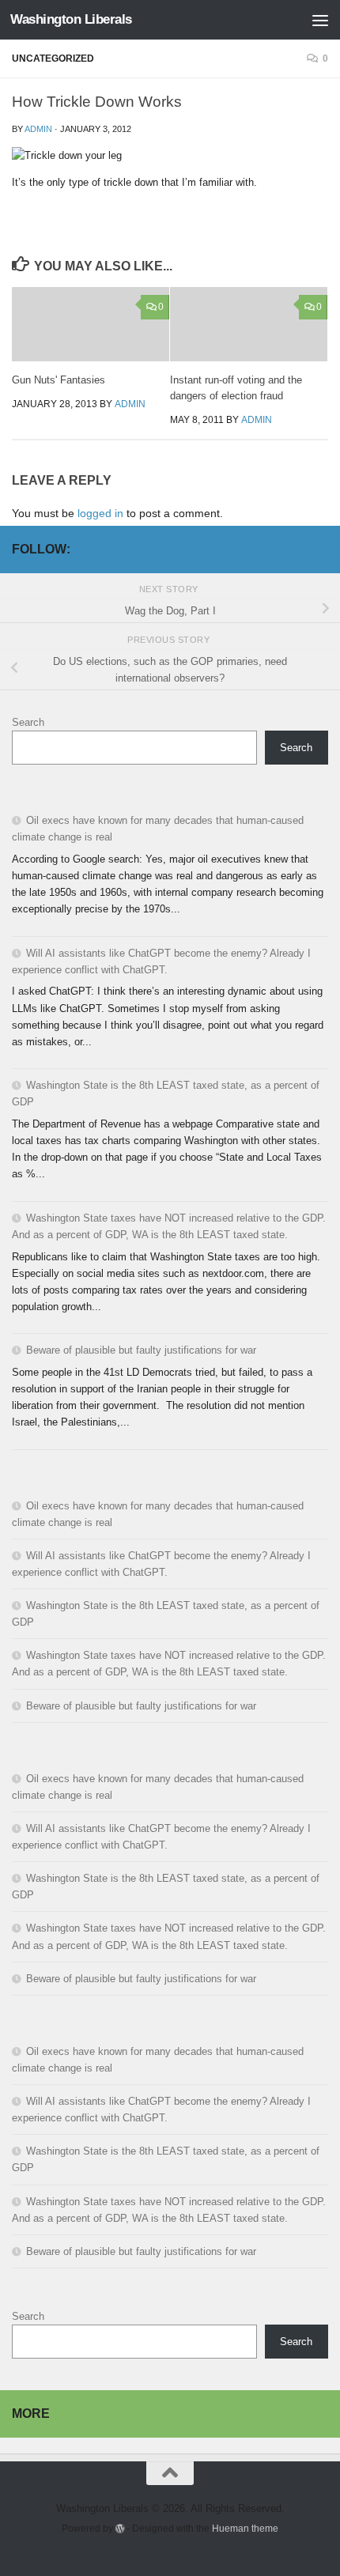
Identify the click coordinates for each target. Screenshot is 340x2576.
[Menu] (320, 20)
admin (38, 129)
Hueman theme (245, 2528)
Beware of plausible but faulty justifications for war (141, 1350)
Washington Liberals (71, 19)
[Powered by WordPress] (120, 2529)
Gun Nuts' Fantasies (59, 380)
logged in (100, 513)
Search (28, 722)
